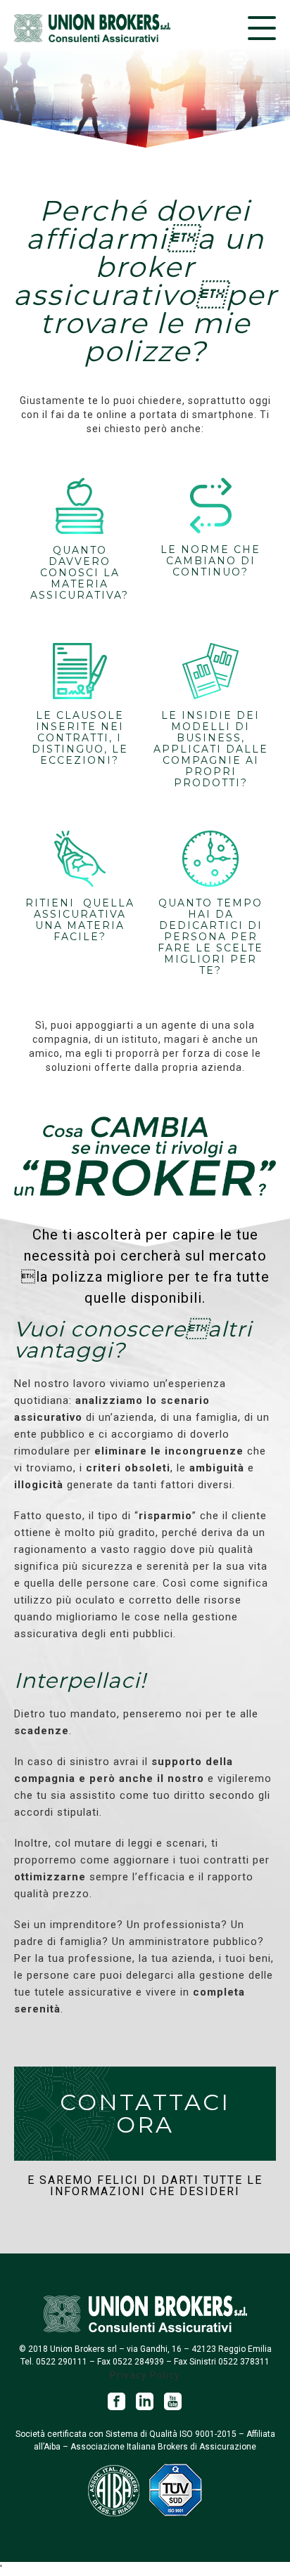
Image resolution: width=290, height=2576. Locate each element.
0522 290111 (62, 2362)
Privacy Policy (145, 2375)
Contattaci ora (145, 2113)
